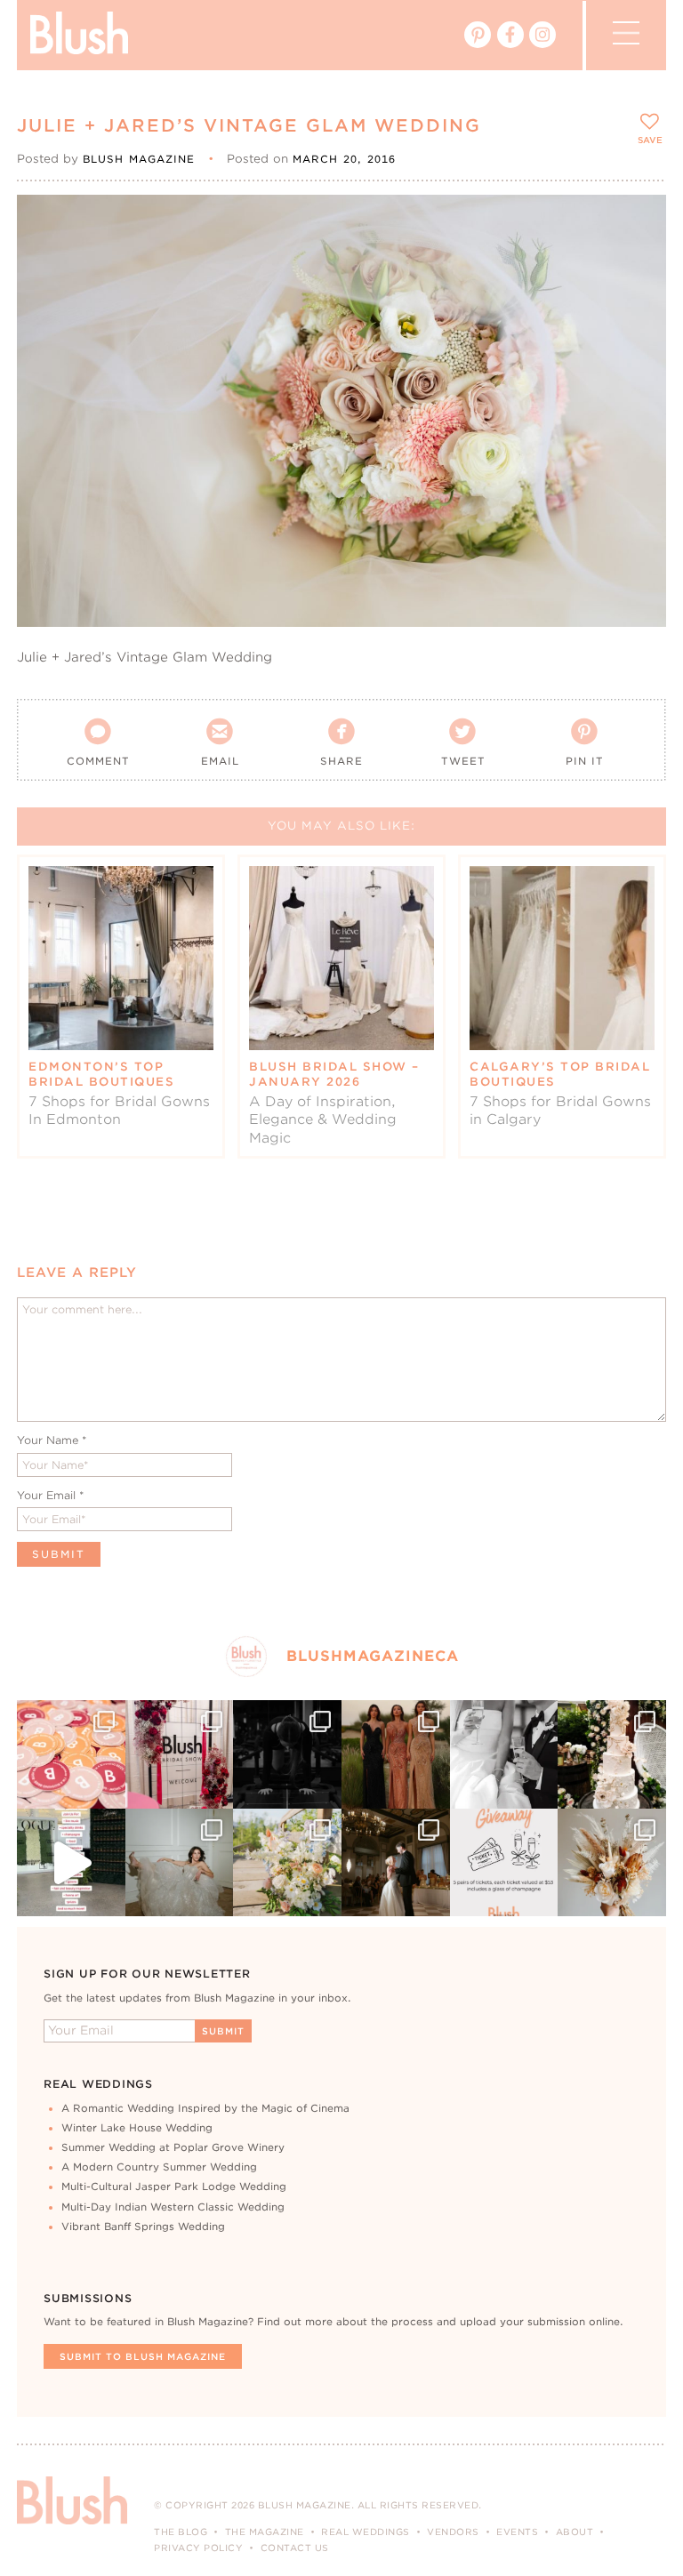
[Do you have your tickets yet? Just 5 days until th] (504, 1754)
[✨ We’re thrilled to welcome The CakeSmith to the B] (612, 1754)
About (575, 2532)
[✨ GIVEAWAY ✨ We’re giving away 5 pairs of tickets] (504, 1863)
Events (517, 2532)
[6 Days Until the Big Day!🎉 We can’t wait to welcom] (71, 1863)
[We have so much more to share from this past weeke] (71, 1754)
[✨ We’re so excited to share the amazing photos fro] (180, 1754)
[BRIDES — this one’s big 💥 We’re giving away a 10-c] (287, 1754)
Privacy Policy (198, 2548)
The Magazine (265, 2532)
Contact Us (295, 2548)
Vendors (453, 2532)
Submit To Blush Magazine (143, 2356)
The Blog (181, 2532)
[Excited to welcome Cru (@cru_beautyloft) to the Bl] (180, 1863)
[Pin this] (637, 263)
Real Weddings (366, 2532)
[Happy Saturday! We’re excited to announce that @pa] (612, 1863)
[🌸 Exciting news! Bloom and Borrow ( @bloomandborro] (287, 1863)
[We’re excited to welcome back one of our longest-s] (396, 1863)
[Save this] (637, 223)
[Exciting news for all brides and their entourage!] (396, 1754)
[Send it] (637, 304)
